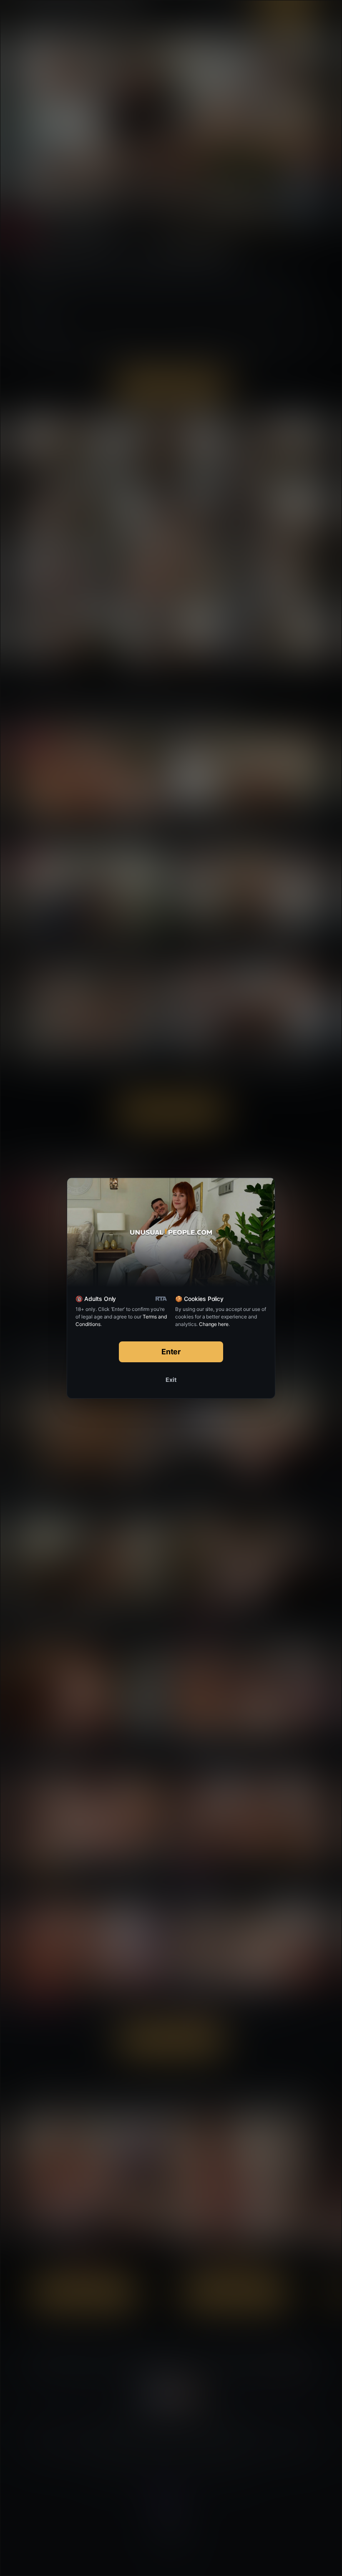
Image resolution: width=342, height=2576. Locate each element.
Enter (171, 1352)
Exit (171, 1380)
